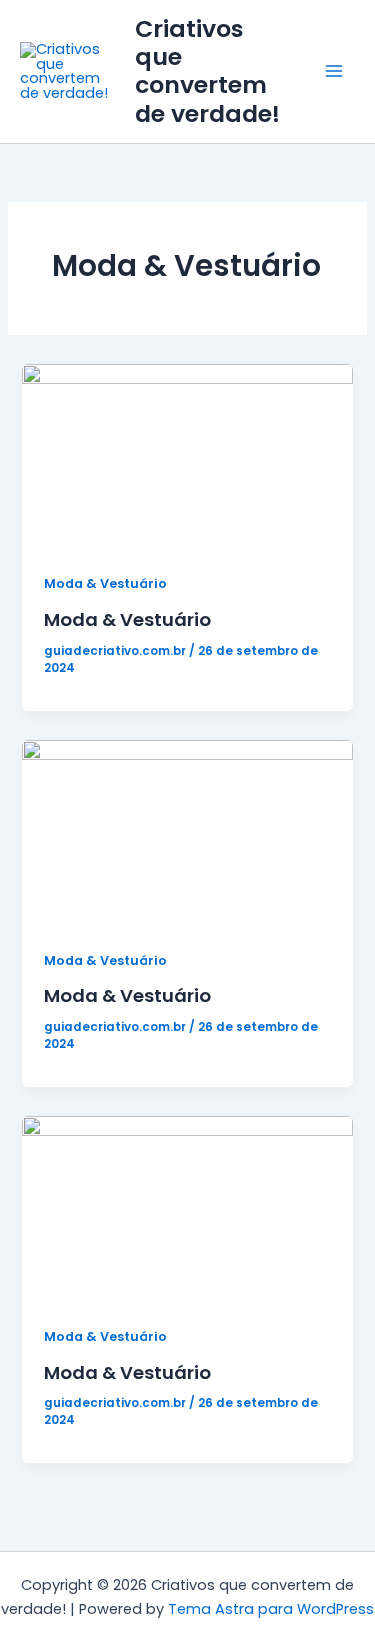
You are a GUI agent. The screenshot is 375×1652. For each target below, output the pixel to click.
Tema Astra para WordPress (271, 1609)
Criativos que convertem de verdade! (207, 71)
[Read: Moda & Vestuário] (187, 456)
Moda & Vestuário (105, 583)
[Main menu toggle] (334, 72)
